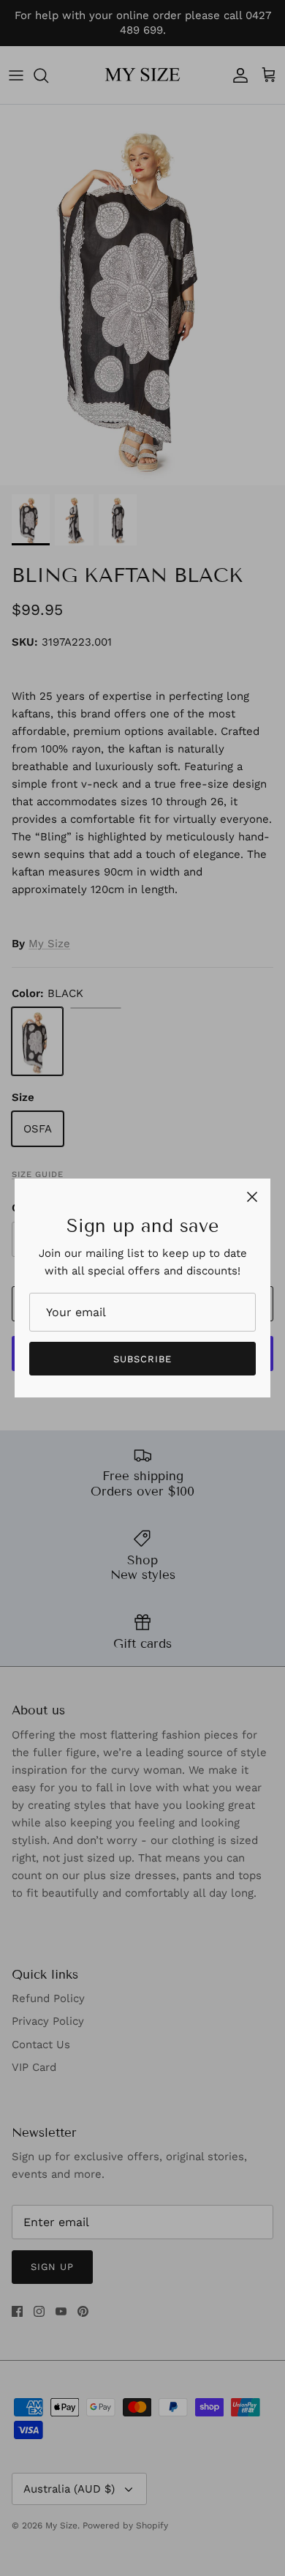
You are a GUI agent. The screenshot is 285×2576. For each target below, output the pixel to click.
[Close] (252, 1197)
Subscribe (142, 1359)
